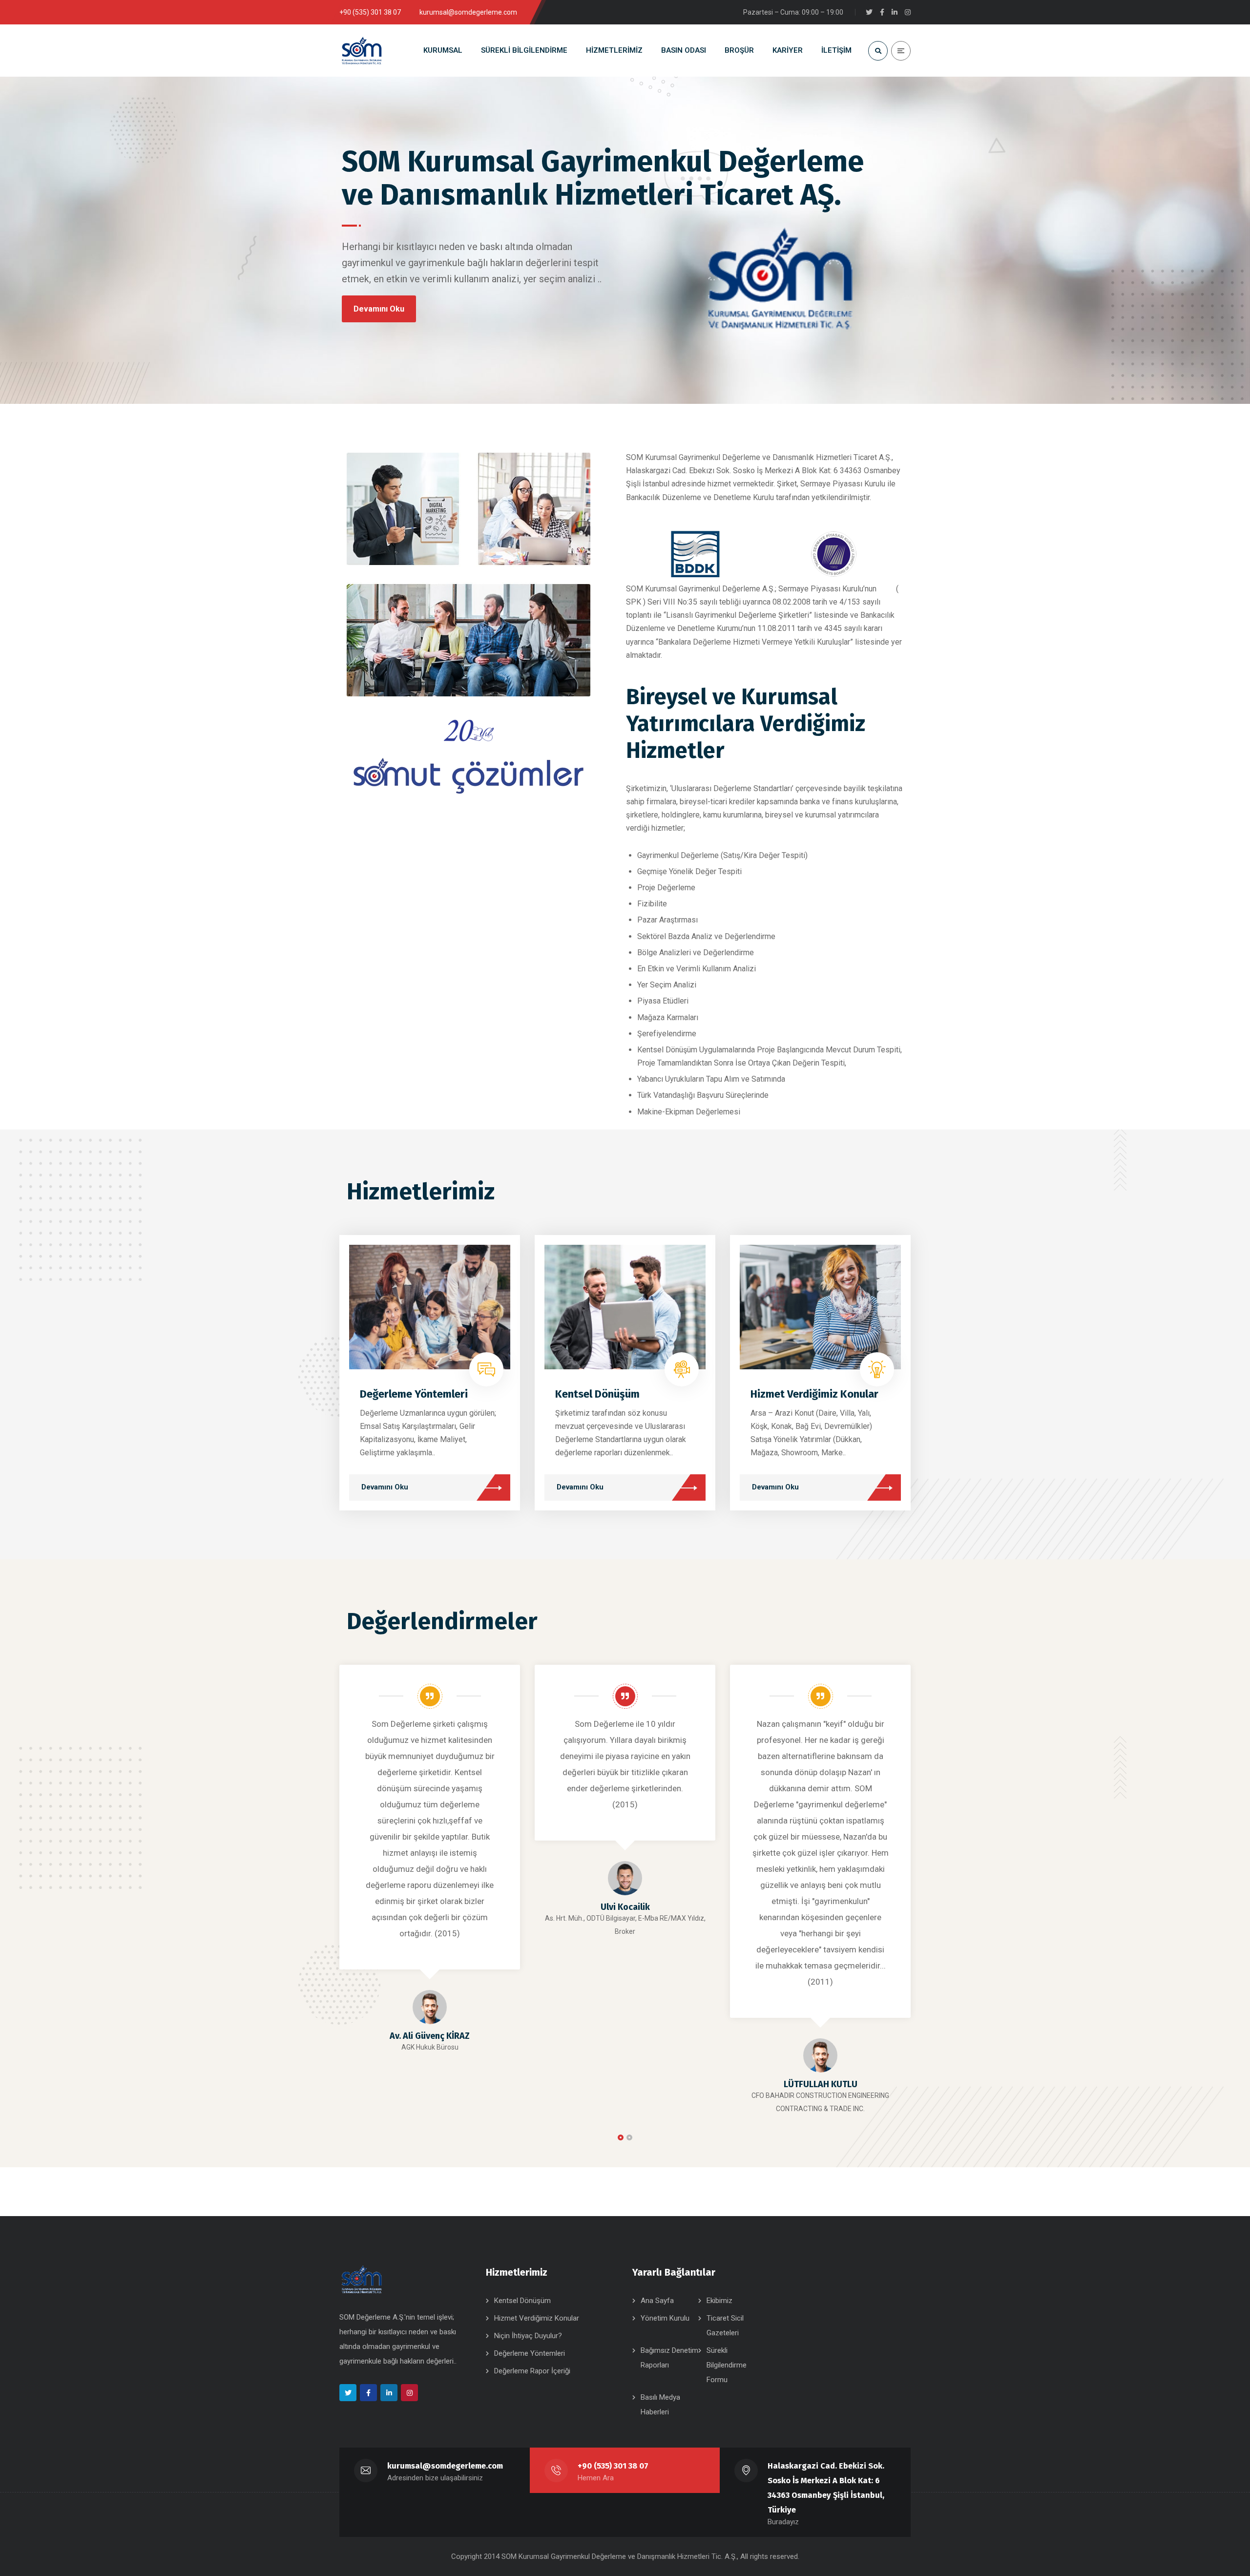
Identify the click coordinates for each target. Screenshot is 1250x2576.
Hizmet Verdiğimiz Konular (814, 1394)
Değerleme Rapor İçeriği (532, 2371)
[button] (621, 2137)
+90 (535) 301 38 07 (613, 2466)
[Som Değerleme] (370, 51)
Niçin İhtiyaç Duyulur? (528, 2336)
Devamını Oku (379, 309)
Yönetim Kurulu (665, 2318)
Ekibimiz (719, 2301)
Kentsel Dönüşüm (597, 1394)
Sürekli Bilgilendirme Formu (727, 2365)
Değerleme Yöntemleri (414, 1394)
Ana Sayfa (657, 2301)
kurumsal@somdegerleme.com (445, 2466)
